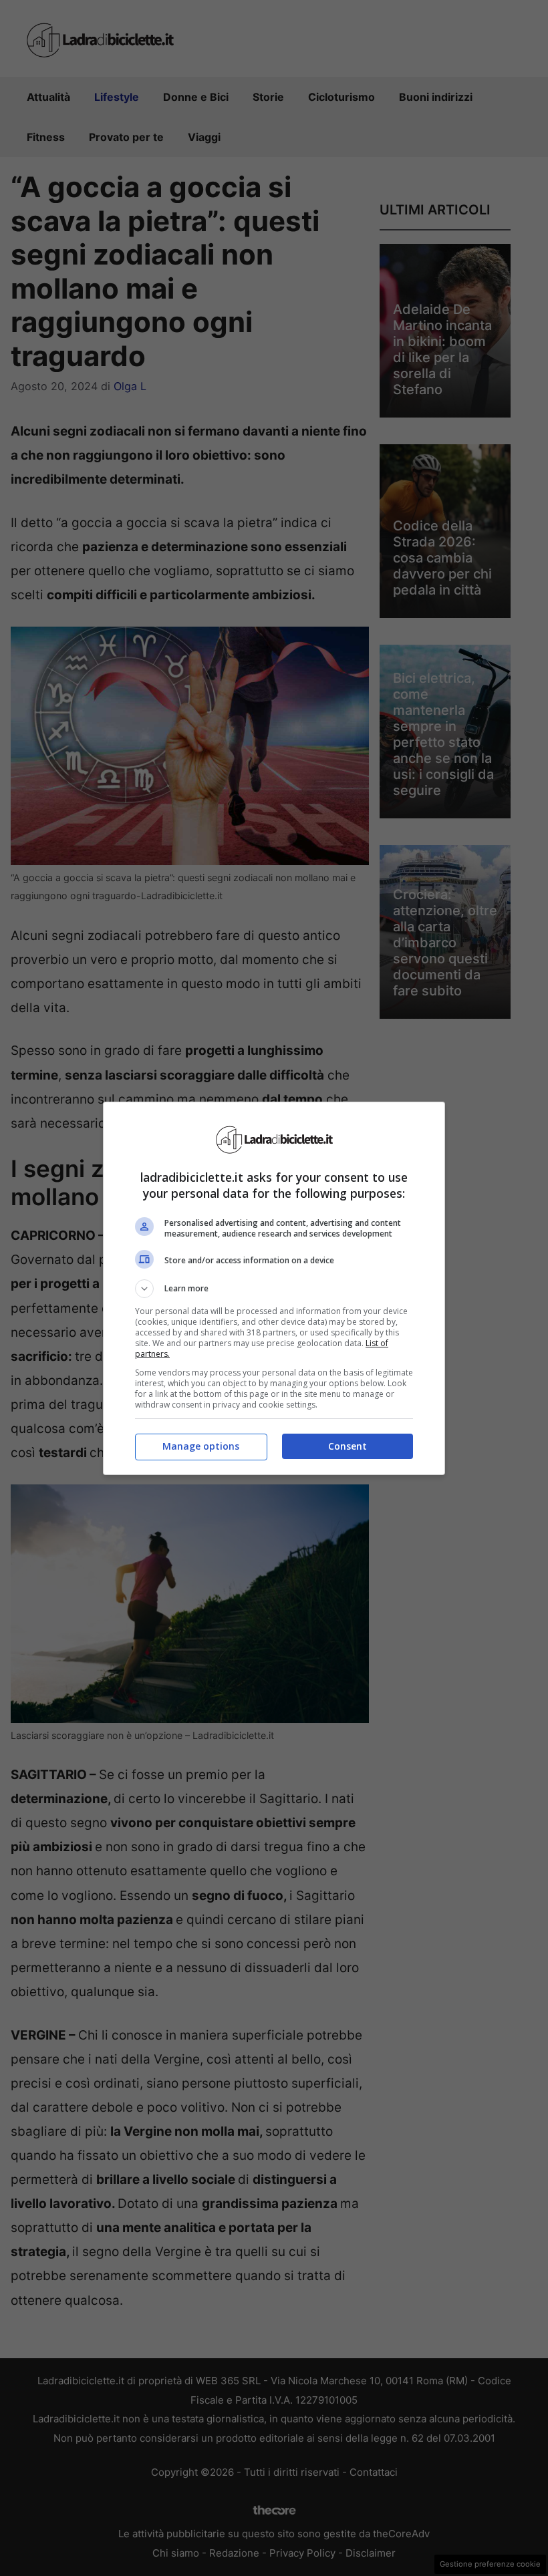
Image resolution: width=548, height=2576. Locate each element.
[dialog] (274, 1288)
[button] (274, 1289)
